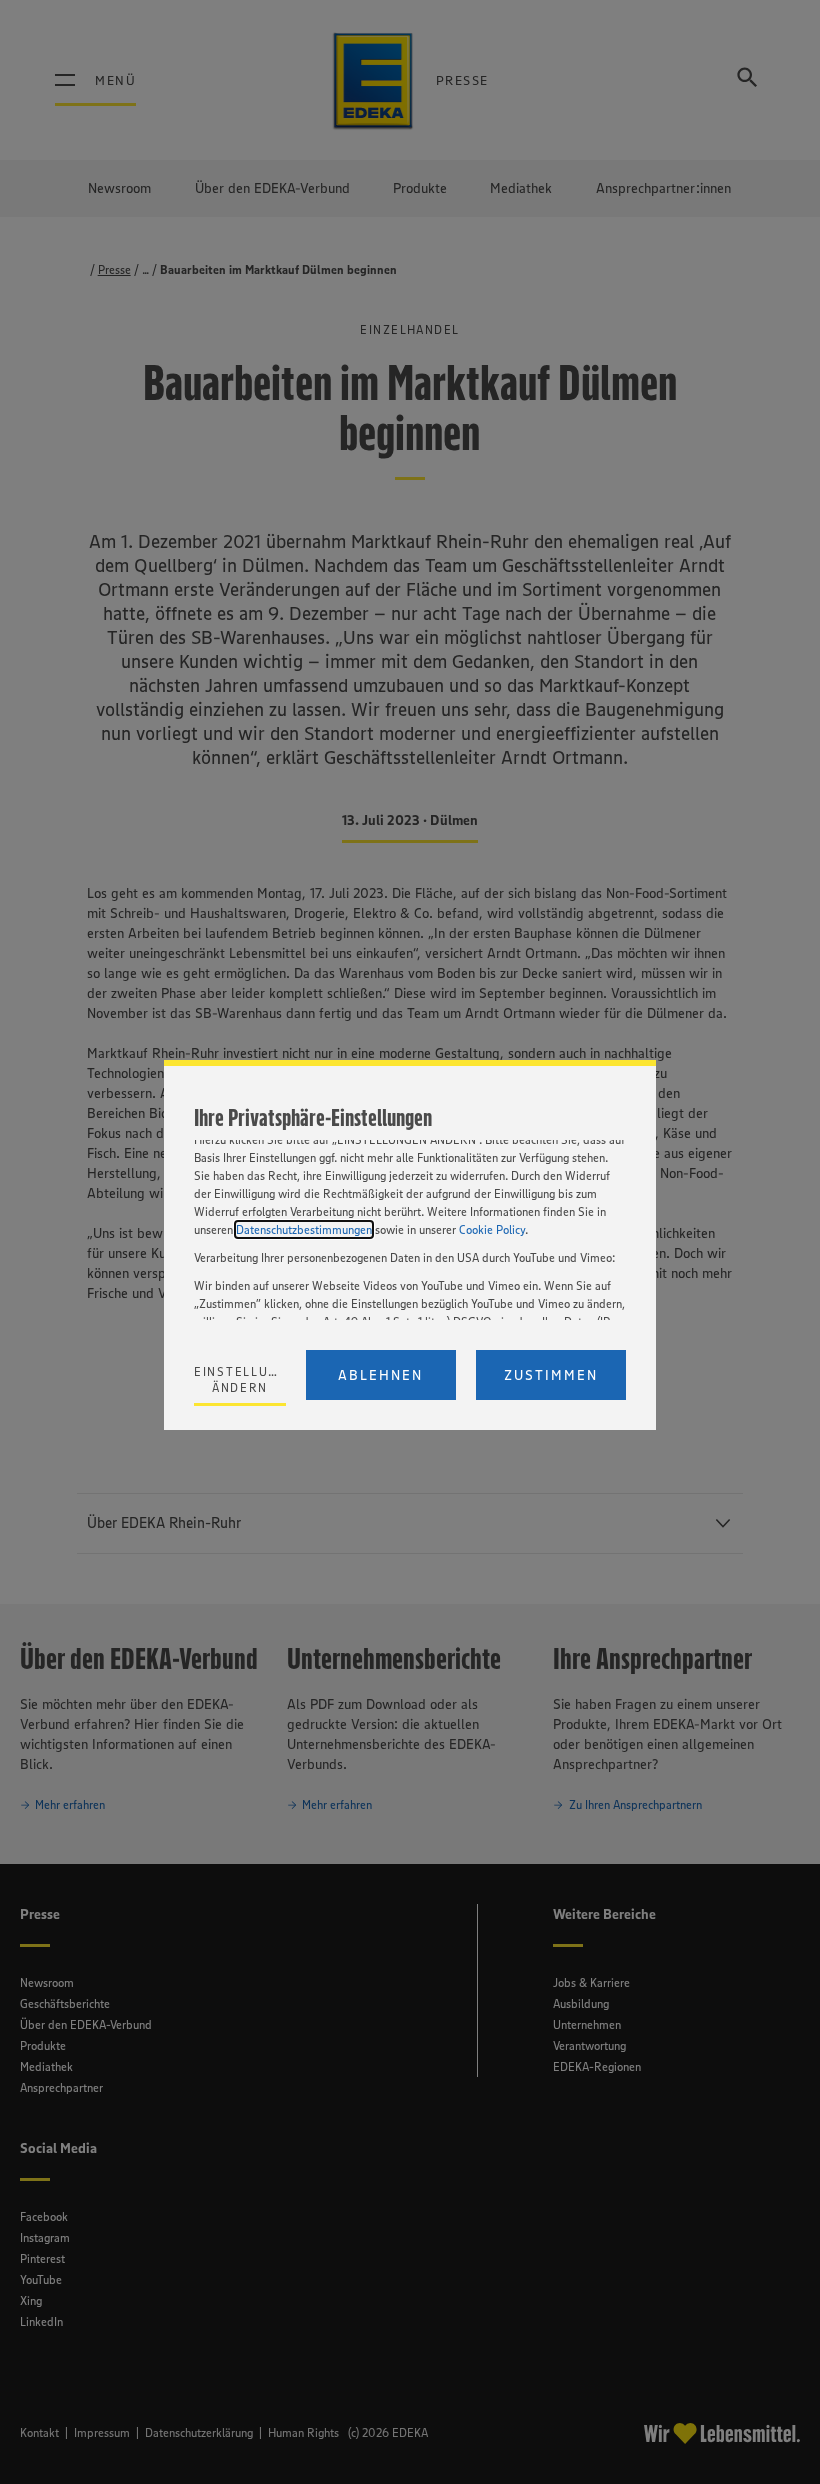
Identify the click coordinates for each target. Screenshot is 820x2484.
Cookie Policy (492, 1229)
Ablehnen (380, 1375)
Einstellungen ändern (240, 1379)
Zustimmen (551, 1375)
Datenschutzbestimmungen (304, 1229)
